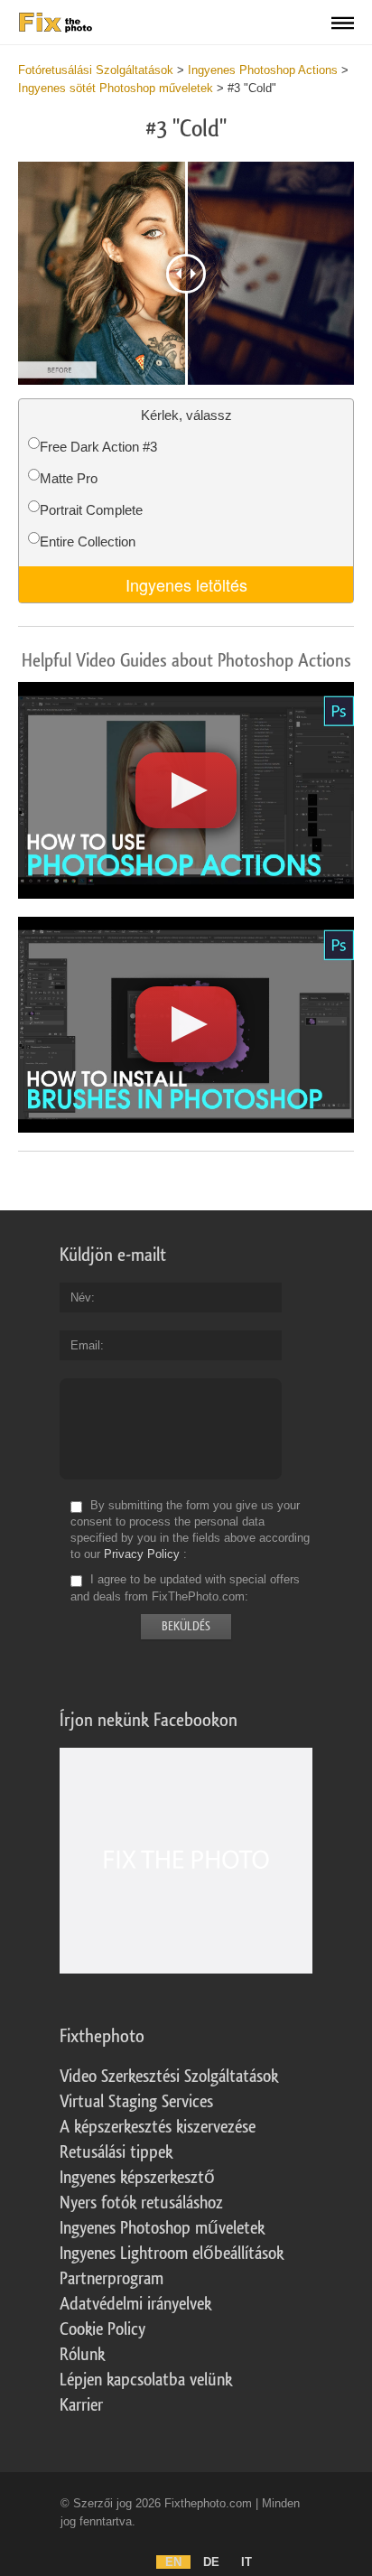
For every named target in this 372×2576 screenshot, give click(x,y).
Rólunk (82, 2355)
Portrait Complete (91, 510)
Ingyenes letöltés (186, 584)
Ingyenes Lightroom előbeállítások (172, 2254)
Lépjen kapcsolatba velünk (146, 2380)
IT (246, 2562)
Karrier (81, 2405)
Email (85, 1345)
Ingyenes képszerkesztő (137, 2178)
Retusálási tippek (116, 2152)
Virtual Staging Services (136, 2102)
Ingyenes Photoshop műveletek (162, 2228)
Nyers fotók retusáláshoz (141, 2203)
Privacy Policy (142, 1554)
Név (81, 1297)
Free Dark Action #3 (98, 447)
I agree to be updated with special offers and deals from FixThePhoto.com (185, 1588)
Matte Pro (69, 478)
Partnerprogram (112, 2279)
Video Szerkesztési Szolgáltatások (169, 2077)
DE (211, 2562)
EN (173, 2562)
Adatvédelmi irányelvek (135, 2304)
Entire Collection (88, 541)
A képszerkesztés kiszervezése (158, 2127)
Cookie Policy (102, 2329)
